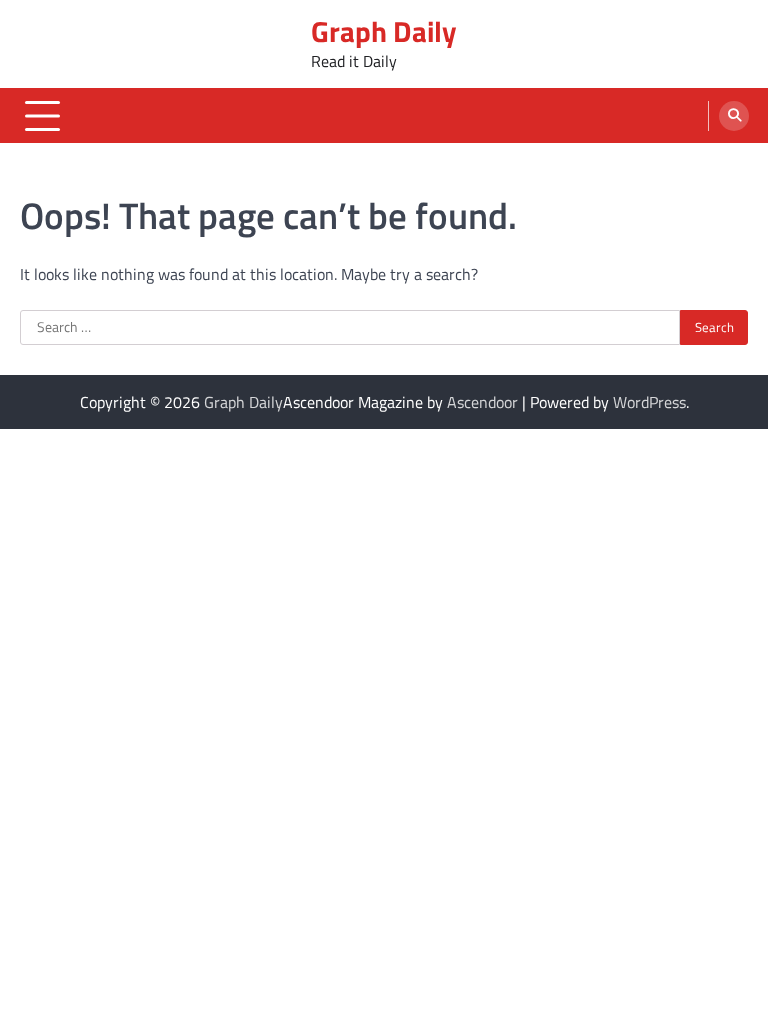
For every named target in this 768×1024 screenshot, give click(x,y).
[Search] (734, 116)
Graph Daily (384, 31)
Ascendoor (482, 402)
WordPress (649, 402)
